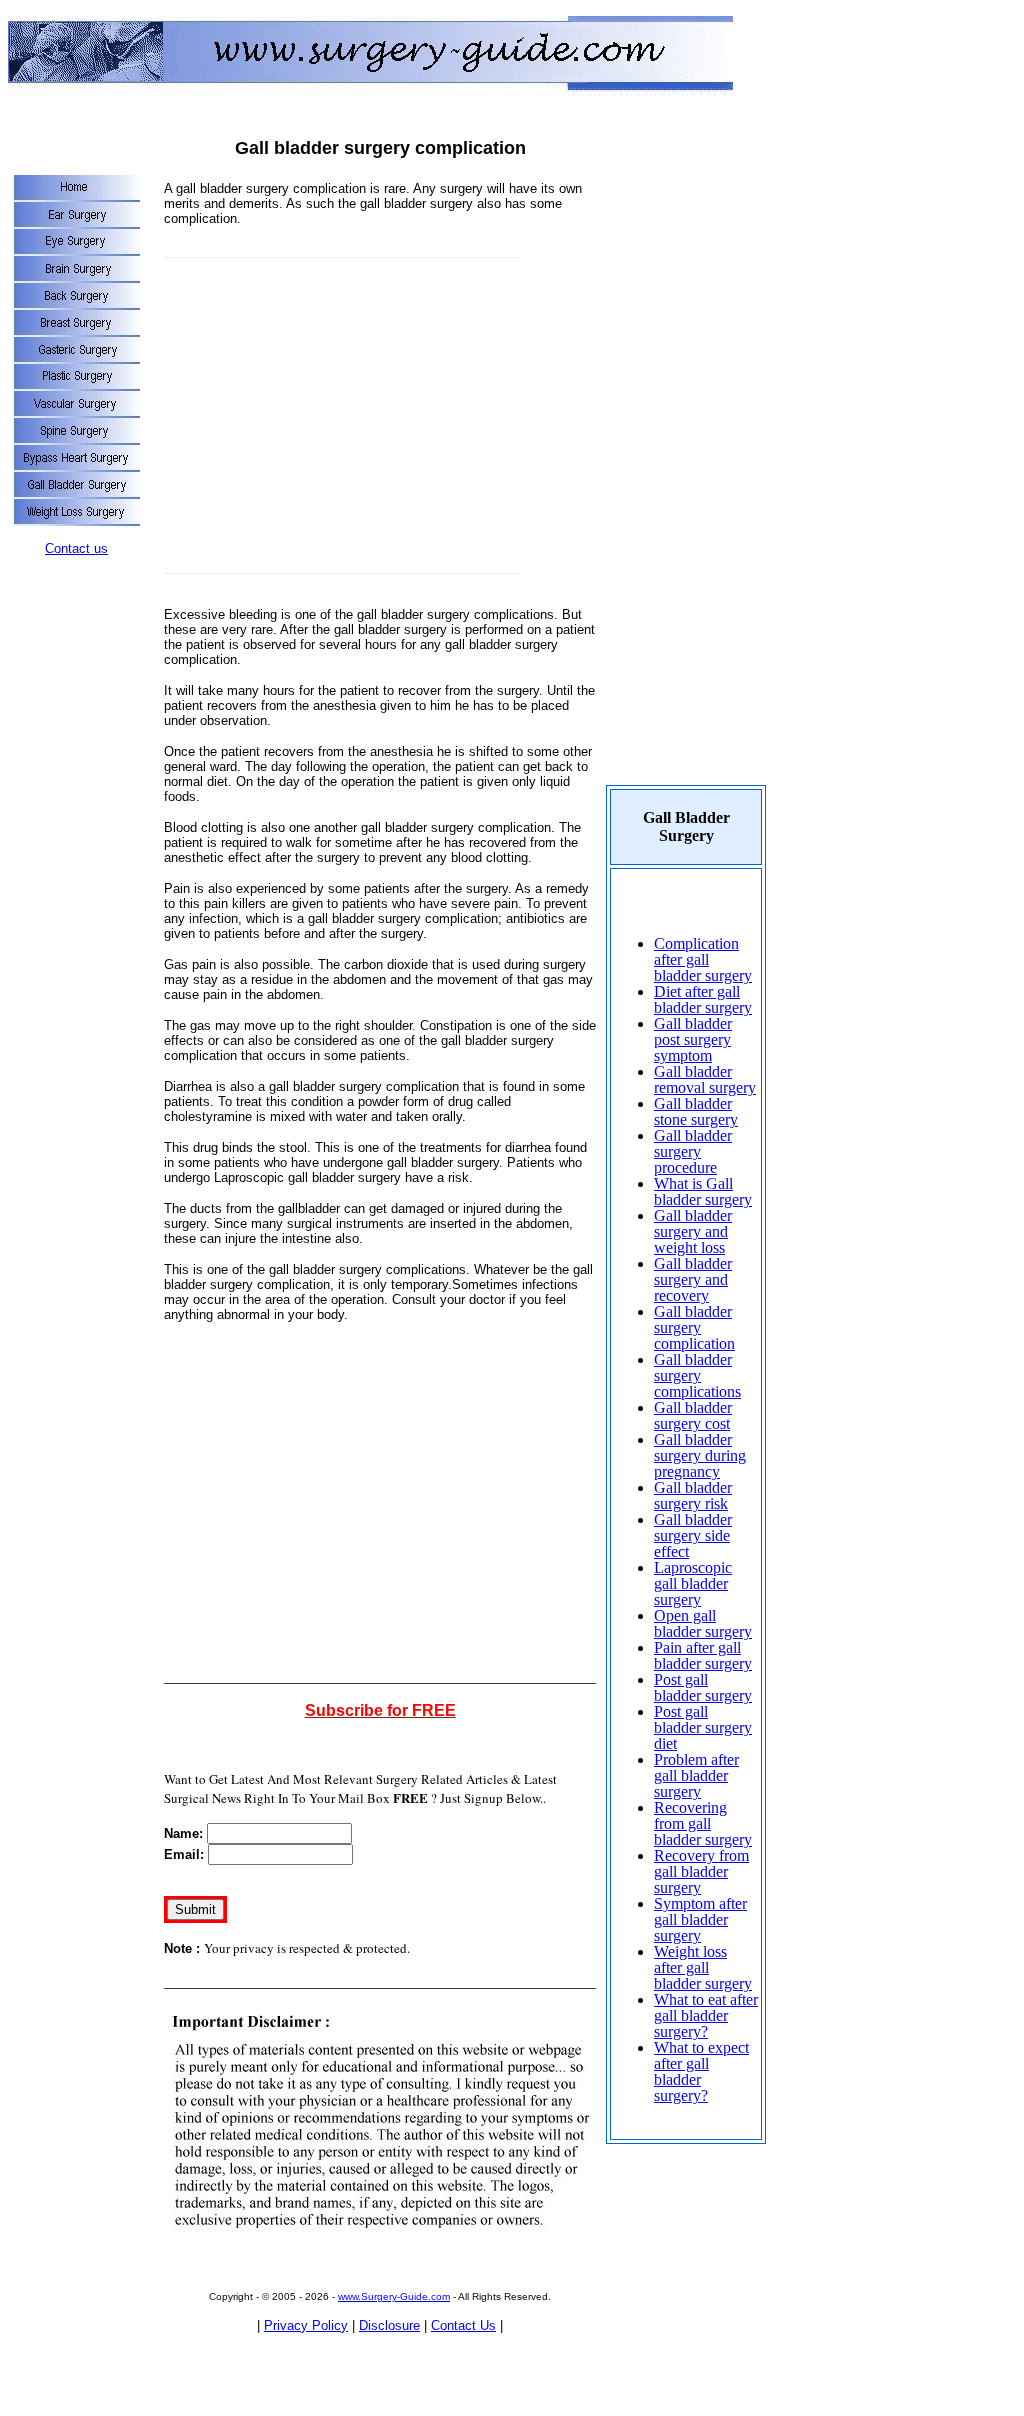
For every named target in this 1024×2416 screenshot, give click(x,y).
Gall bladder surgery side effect (693, 1535)
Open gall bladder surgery (703, 1623)
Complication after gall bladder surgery (703, 959)
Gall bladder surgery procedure (693, 1151)
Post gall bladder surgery (703, 1687)
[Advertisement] (332, 418)
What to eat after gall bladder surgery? (706, 2015)
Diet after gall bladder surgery (703, 999)
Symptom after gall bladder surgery (700, 1919)
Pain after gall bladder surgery (703, 1655)
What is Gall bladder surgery (703, 1191)
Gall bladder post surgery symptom (693, 1039)
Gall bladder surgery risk (693, 1495)
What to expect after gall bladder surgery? (701, 2071)
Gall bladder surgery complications (697, 1375)
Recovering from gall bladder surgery (703, 1823)
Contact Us (463, 2325)
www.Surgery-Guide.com (394, 2296)
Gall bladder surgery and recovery (693, 1279)
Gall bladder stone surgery (696, 1111)
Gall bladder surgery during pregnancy (700, 1455)
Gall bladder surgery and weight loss (693, 1231)
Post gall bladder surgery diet (703, 1727)
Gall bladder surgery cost (693, 1415)
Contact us (76, 548)
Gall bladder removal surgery (705, 1079)
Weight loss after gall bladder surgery (703, 1967)
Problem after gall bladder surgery (696, 1775)
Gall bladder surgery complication (694, 1327)
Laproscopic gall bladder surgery (693, 1583)
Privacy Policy (306, 2325)
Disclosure (389, 2325)
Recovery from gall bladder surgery (701, 1871)
